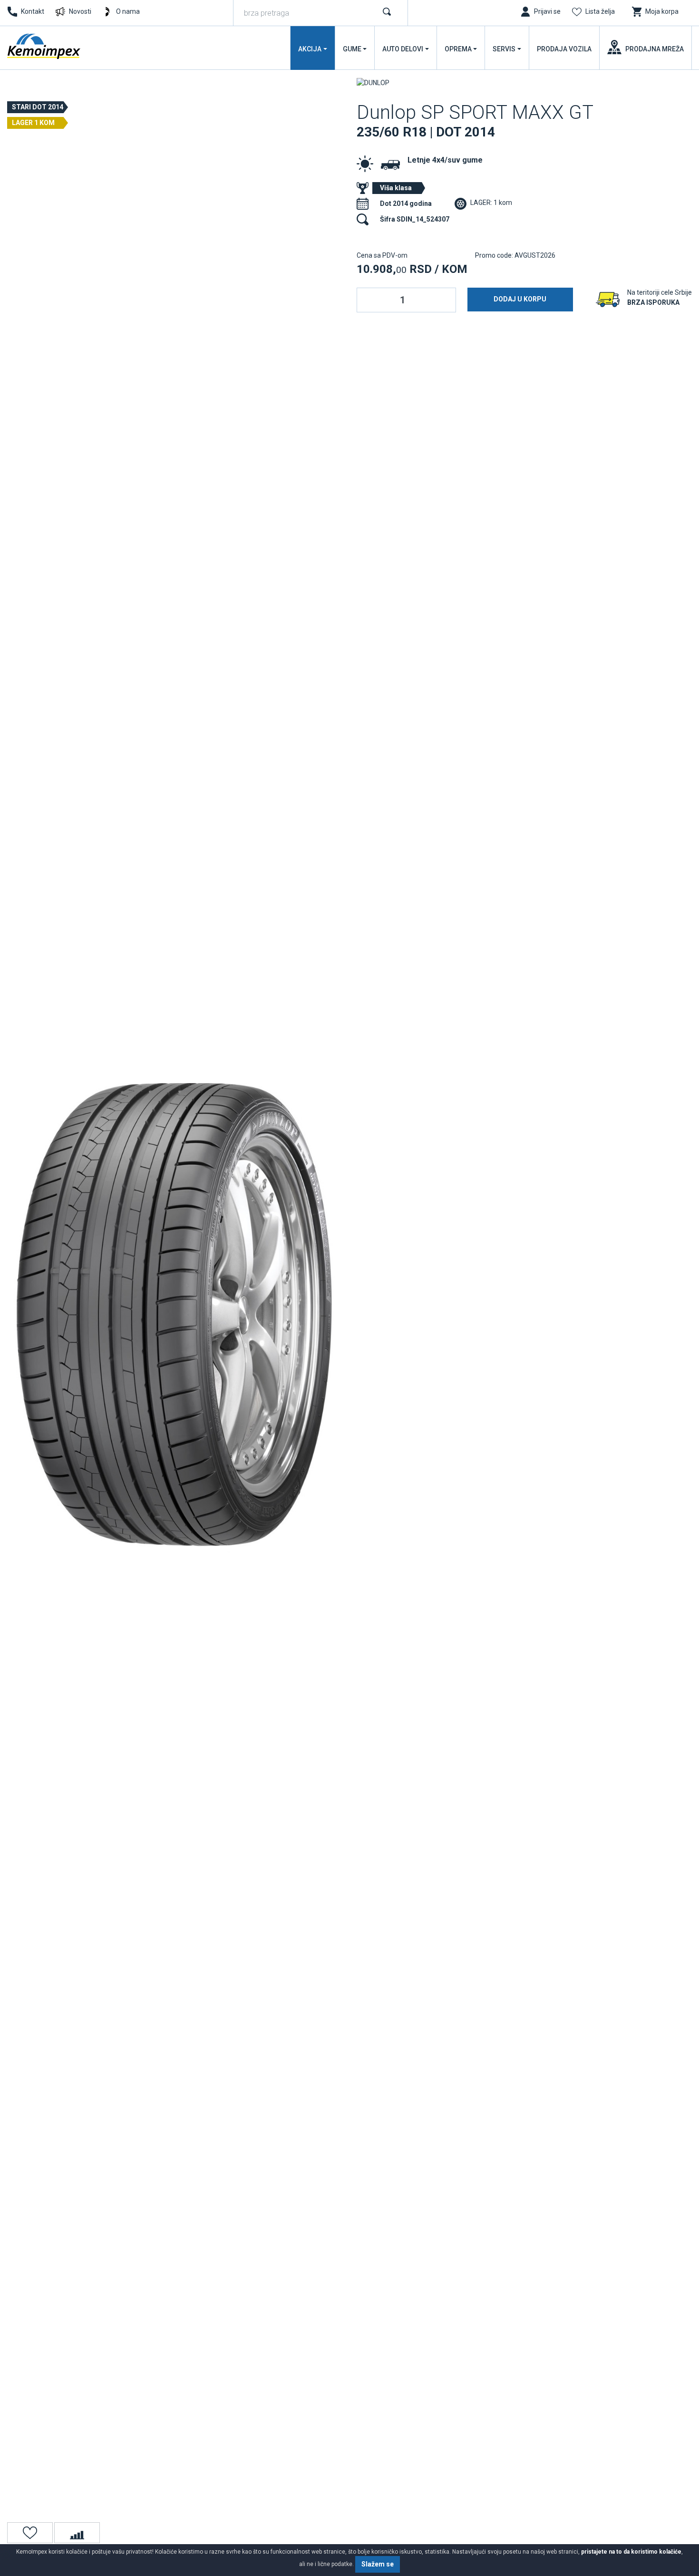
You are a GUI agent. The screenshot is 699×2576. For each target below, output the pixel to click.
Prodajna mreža (655, 49)
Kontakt (33, 11)
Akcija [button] (310, 49)
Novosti (80, 11)
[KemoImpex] (45, 46)
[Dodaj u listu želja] (30, 2533)
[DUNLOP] (373, 82)
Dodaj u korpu (520, 299)
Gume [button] (352, 49)
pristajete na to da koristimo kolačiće (631, 2552)
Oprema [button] (458, 49)
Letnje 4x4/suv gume (445, 160)
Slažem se (378, 2564)
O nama (128, 11)
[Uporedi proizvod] (77, 2533)
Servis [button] (504, 49)
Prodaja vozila (564, 49)
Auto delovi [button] (403, 49)
